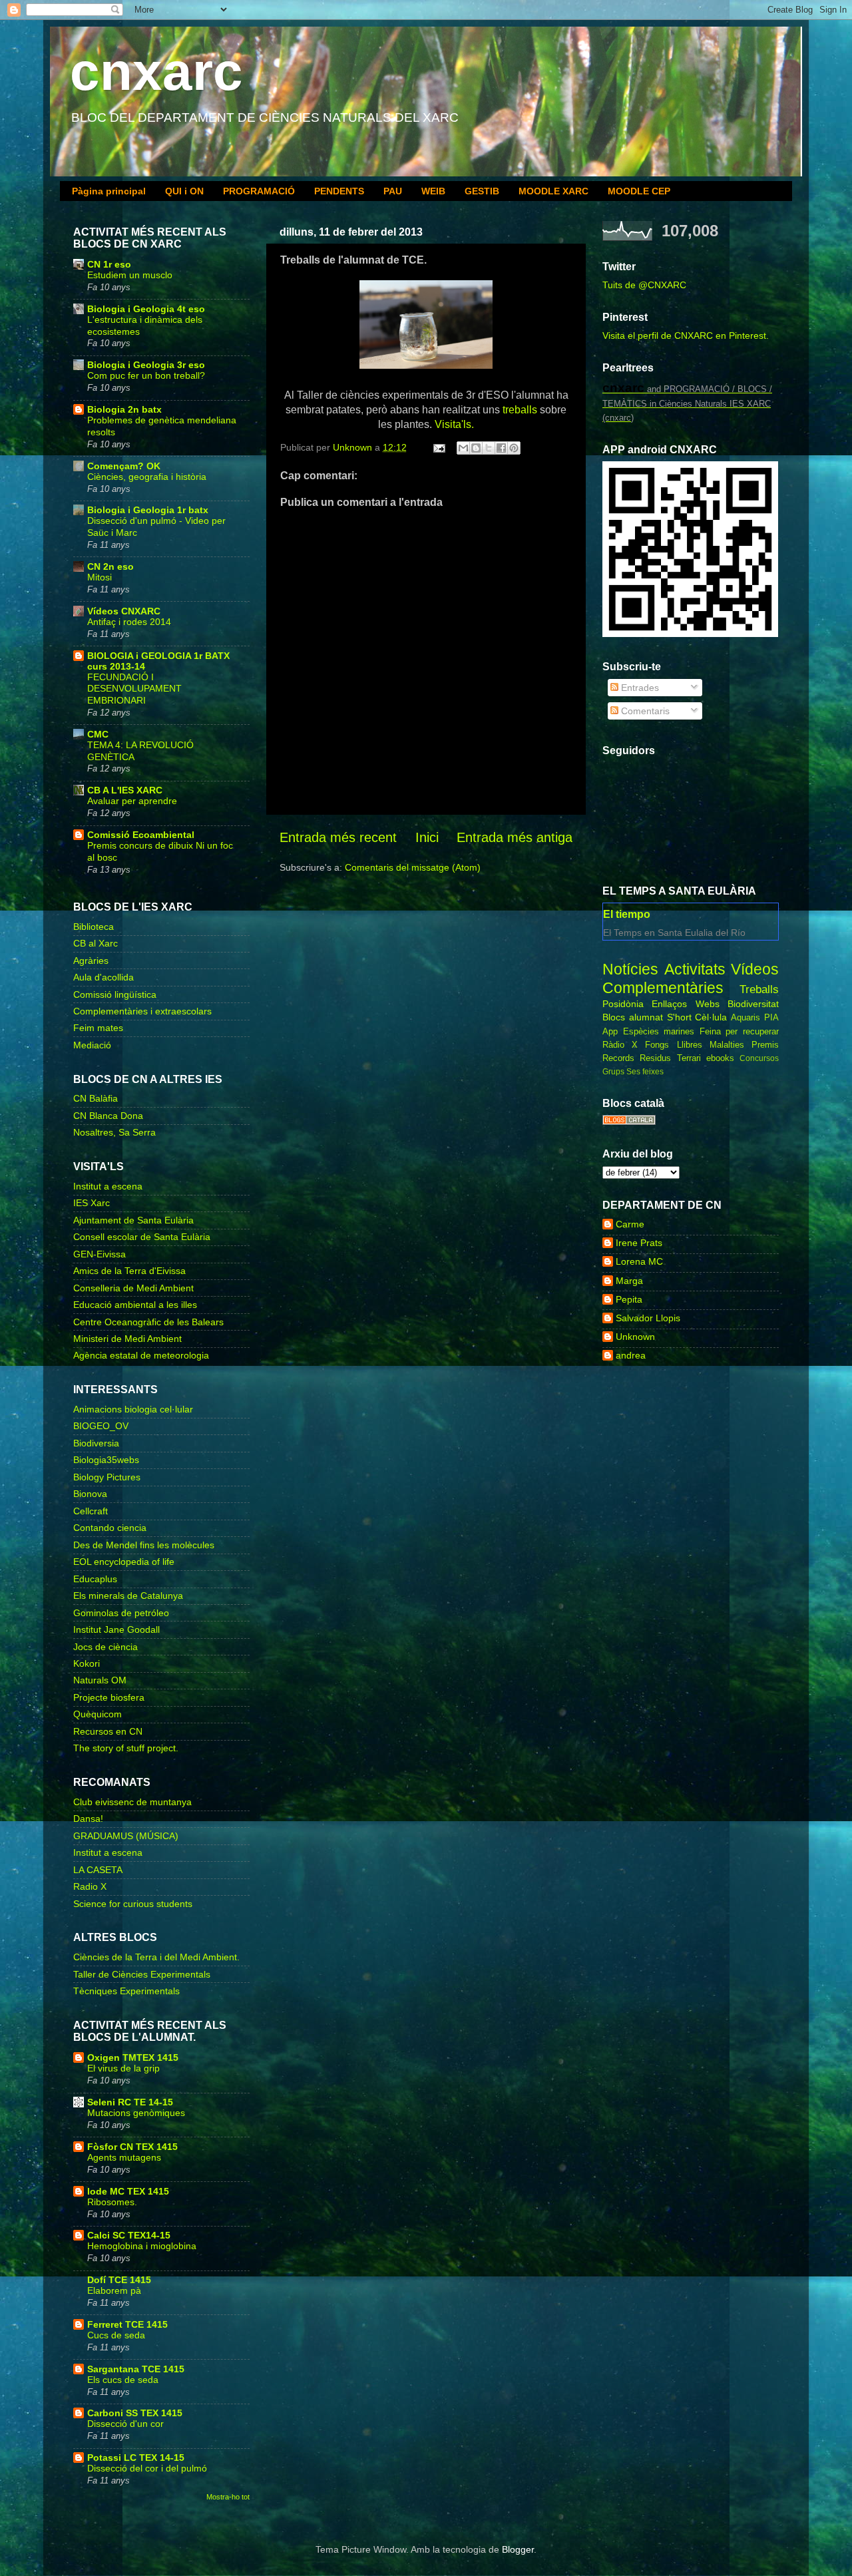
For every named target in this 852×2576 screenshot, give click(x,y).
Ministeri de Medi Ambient (127, 1339)
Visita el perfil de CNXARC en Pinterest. (686, 335)
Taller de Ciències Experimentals (142, 1974)
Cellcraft (91, 1511)
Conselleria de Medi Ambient (133, 1288)
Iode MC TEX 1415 (128, 2191)
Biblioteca (94, 927)
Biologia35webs (106, 1460)
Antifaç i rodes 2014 (129, 622)
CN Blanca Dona (108, 1116)
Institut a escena (108, 1186)
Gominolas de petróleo (121, 1613)
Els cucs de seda (123, 2380)
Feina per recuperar (739, 1031)
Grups (613, 1072)
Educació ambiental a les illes (135, 1305)
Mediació (92, 1045)
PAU (393, 191)
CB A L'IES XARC (125, 790)
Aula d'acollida (104, 977)
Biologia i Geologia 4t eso (146, 309)
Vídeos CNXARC (124, 611)
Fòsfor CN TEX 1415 (132, 2147)
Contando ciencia (110, 1528)
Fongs (657, 1045)
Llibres (690, 1045)
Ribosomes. (112, 2202)
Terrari (689, 1058)
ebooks (720, 1058)
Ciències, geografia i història (147, 477)
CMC (98, 734)
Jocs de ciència (106, 1647)
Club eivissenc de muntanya (132, 1802)
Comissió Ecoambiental (141, 835)
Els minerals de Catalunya (128, 1596)
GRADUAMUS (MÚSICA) (126, 1836)
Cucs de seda (116, 2335)
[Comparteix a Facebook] (501, 448)
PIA (771, 1017)
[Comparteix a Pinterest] (514, 448)
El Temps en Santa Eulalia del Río (674, 933)
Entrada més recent (338, 837)
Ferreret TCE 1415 (127, 2324)
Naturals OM (100, 1680)
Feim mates (98, 1028)
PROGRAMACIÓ (259, 191)
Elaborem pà (114, 2291)
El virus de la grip (123, 2068)
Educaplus (95, 1579)
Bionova (90, 1494)
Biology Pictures (107, 1477)
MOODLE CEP (639, 191)
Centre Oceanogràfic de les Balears (148, 1322)
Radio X (90, 1886)
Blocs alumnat (633, 1017)
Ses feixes (645, 1072)
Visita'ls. (454, 424)
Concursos (759, 1058)
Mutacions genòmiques (136, 2113)
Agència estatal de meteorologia (141, 1355)
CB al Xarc (96, 943)
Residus (655, 1058)
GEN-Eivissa (100, 1254)
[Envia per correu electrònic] (463, 448)
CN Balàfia (96, 1098)
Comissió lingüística (115, 994)
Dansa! (88, 1819)
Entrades (639, 688)
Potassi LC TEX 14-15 (136, 2458)
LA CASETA (98, 1870)
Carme (630, 1224)
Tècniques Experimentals (126, 1991)
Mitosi (100, 577)
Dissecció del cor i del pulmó (147, 2469)
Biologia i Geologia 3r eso (146, 365)
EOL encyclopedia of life (124, 1562)
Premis (765, 1045)
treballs (520, 410)
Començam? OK (124, 466)
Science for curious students (133, 1904)
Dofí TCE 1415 (119, 2280)
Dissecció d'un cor (125, 2424)
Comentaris (644, 711)
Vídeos (755, 969)
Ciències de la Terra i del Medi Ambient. (156, 1957)
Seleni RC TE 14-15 (130, 2102)
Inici (427, 837)
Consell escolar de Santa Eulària (142, 1237)
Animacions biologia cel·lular (133, 1409)
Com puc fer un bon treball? (146, 376)
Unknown (635, 1337)
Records (618, 1058)
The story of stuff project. (126, 1748)
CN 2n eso (110, 566)
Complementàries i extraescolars (142, 1011)
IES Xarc (92, 1203)
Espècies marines (659, 1031)
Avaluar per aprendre (132, 801)
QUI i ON (184, 191)
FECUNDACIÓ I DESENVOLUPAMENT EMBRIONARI (134, 689)
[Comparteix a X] (489, 448)
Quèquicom (98, 1714)
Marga (629, 1281)
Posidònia (623, 1004)
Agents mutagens (124, 2158)
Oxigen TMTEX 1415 (133, 2057)
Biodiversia (96, 1443)
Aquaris (745, 1017)
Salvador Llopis (648, 1318)
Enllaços (669, 1004)
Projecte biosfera (109, 1697)
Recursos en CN (108, 1731)
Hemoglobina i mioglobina (142, 2246)
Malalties (727, 1045)
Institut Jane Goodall (116, 1629)
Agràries (91, 961)
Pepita (629, 1299)
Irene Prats (639, 1243)
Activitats (695, 969)
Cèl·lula (711, 1017)
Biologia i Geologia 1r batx (148, 510)
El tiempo (627, 914)
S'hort (679, 1017)
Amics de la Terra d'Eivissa (129, 1271)
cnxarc (156, 72)
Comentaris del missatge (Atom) (413, 867)
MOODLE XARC (553, 191)
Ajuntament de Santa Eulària (133, 1220)
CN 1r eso (109, 264)
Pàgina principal (109, 191)
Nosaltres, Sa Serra (114, 1132)
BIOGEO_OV (101, 1426)
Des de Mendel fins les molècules (144, 1545)
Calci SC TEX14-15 (129, 2235)
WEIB (433, 191)
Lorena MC (639, 1261)
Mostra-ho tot (228, 2497)
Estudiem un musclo (130, 275)
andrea (631, 1355)
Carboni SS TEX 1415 (135, 2413)
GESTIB (482, 191)
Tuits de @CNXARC (644, 285)
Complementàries (663, 988)
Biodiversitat (753, 1004)
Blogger (518, 2549)
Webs (708, 1004)
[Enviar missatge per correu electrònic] (438, 447)
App (610, 1031)
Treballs (759, 989)
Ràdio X (620, 1045)
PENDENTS (339, 191)
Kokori (87, 1663)
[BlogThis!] (476, 448)
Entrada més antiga (515, 837)
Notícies (630, 969)
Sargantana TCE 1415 (136, 2369)
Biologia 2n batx (124, 409)
